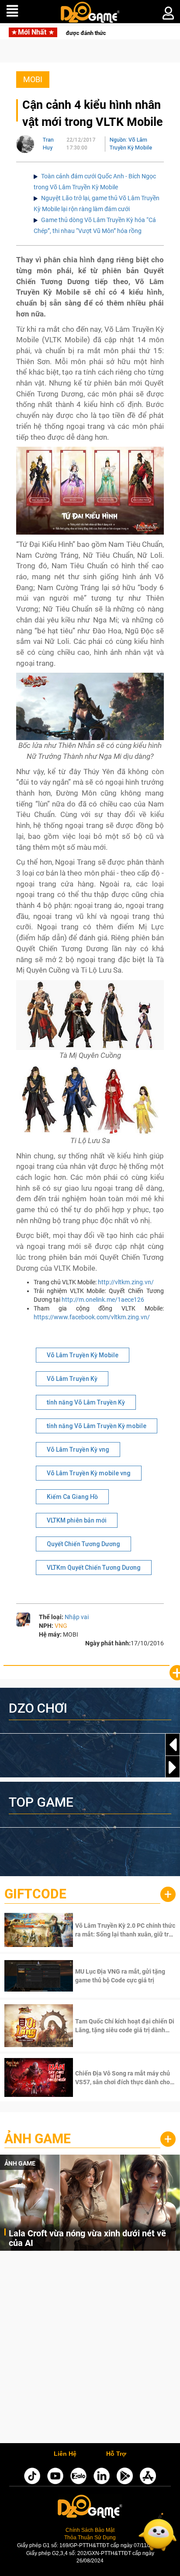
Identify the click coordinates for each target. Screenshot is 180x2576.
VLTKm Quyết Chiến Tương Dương (94, 1568)
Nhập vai (77, 1617)
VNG (61, 1626)
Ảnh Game (38, 2139)
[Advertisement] (90, 2349)
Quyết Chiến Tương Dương (83, 1544)
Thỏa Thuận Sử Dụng (90, 2538)
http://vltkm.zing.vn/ (126, 1282)
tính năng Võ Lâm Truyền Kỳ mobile (97, 1426)
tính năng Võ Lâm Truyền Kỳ (86, 1402)
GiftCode (35, 1894)
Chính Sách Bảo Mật (90, 2530)
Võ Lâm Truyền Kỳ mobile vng (89, 1473)
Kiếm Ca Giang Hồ (72, 1497)
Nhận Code (124, 1930)
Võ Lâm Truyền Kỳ (72, 1379)
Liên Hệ (65, 2454)
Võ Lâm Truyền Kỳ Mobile (83, 1355)
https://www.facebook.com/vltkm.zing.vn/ (92, 1317)
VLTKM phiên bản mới (77, 1520)
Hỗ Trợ (116, 2454)
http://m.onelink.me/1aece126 (103, 1300)
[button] (173, 1767)
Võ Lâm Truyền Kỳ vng (78, 1450)
